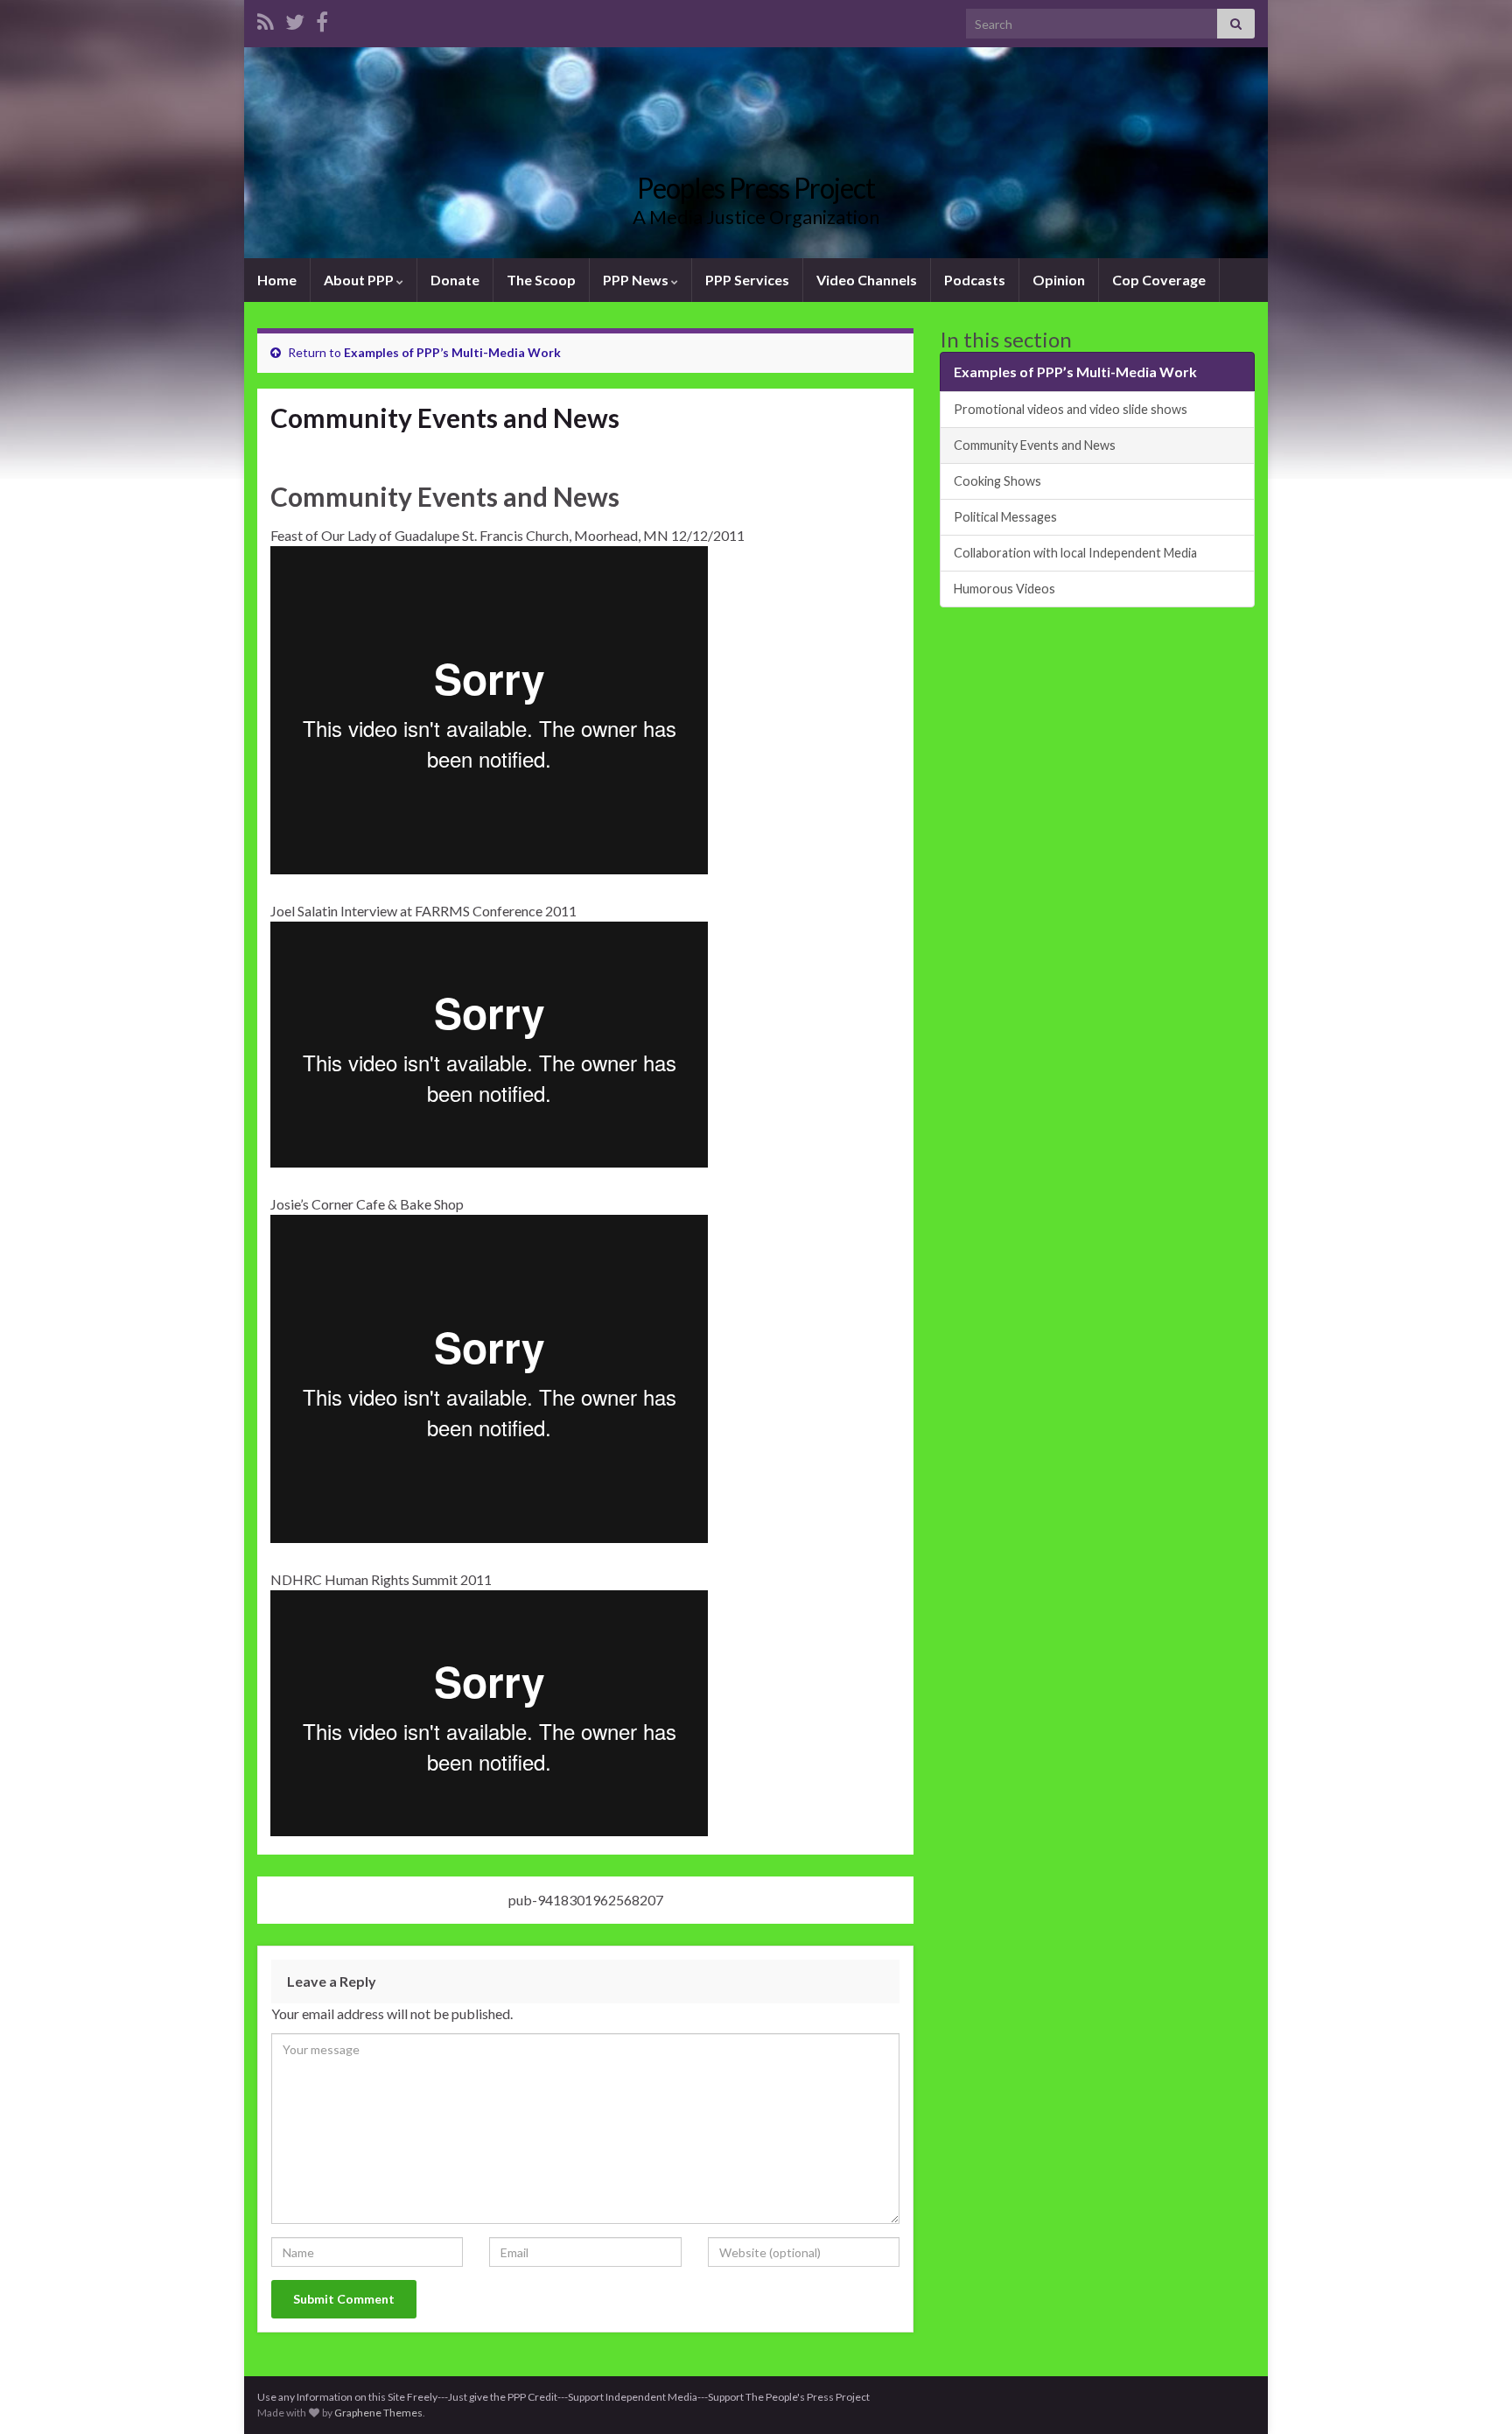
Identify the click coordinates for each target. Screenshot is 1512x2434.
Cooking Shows (997, 481)
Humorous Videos (1004, 589)
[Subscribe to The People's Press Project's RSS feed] (266, 19)
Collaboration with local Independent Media (1075, 553)
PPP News (637, 280)
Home (277, 280)
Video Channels (867, 280)
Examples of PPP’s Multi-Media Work (452, 352)
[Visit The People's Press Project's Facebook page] (322, 19)
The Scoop (541, 280)
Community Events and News (1035, 445)
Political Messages (1005, 517)
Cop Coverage (1159, 280)
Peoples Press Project (756, 188)
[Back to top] (1473, 2395)
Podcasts (975, 280)
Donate (455, 280)
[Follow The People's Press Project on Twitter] (295, 19)
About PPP (360, 280)
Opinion (1059, 280)
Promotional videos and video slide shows (1071, 409)
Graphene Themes (378, 2413)
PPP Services (747, 280)
